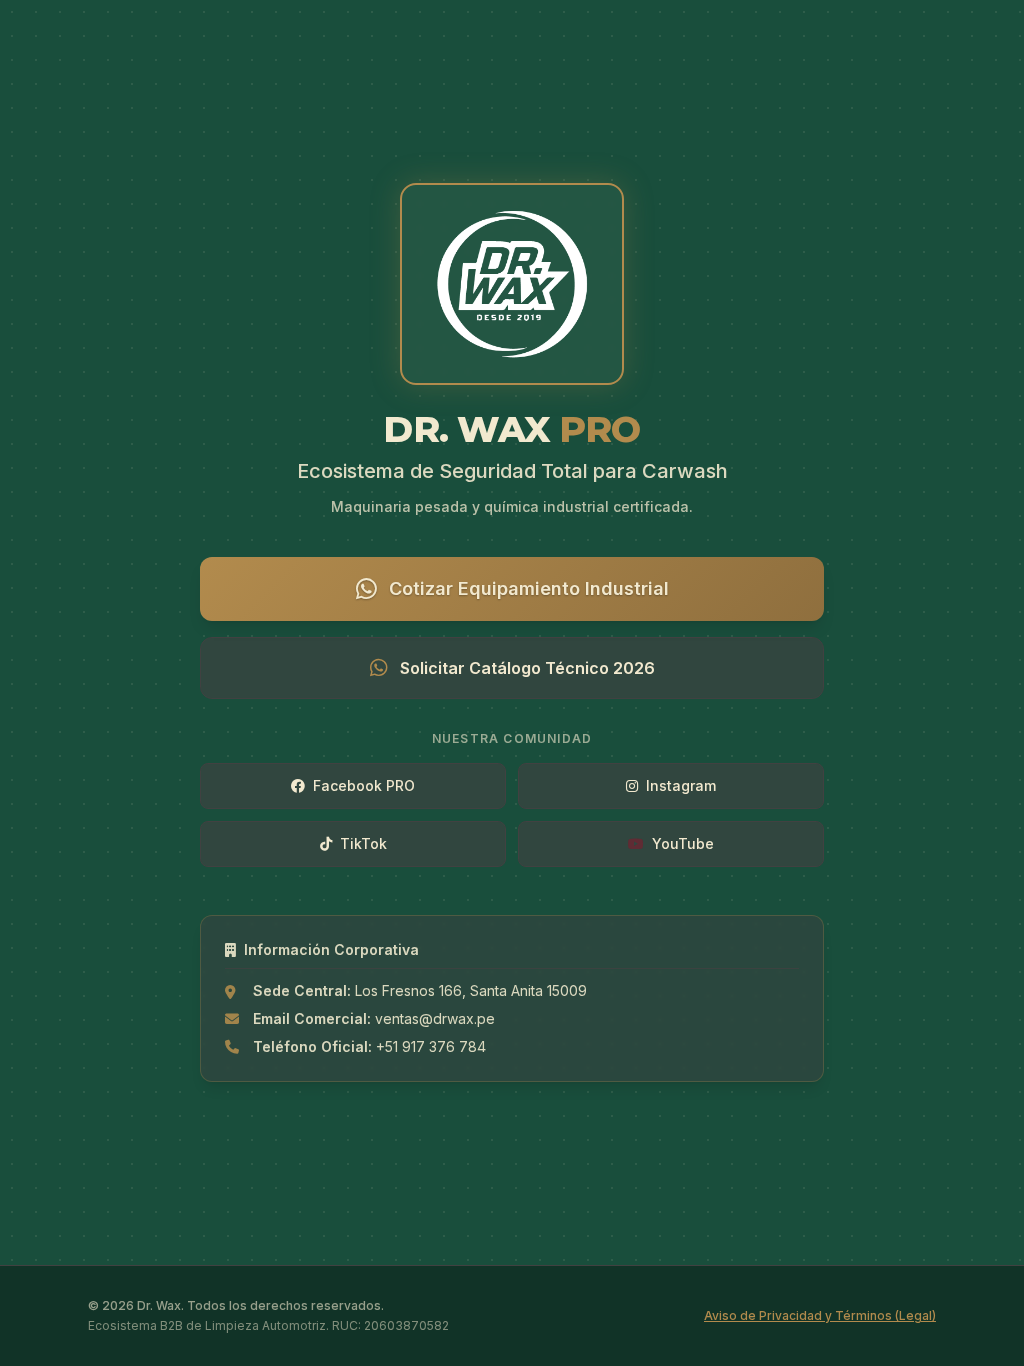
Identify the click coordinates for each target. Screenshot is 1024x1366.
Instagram (681, 785)
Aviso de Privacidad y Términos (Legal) (820, 1315)
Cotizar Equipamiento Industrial (529, 588)
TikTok (363, 843)
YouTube (683, 843)
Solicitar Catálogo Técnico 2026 (527, 668)
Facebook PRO (364, 785)
